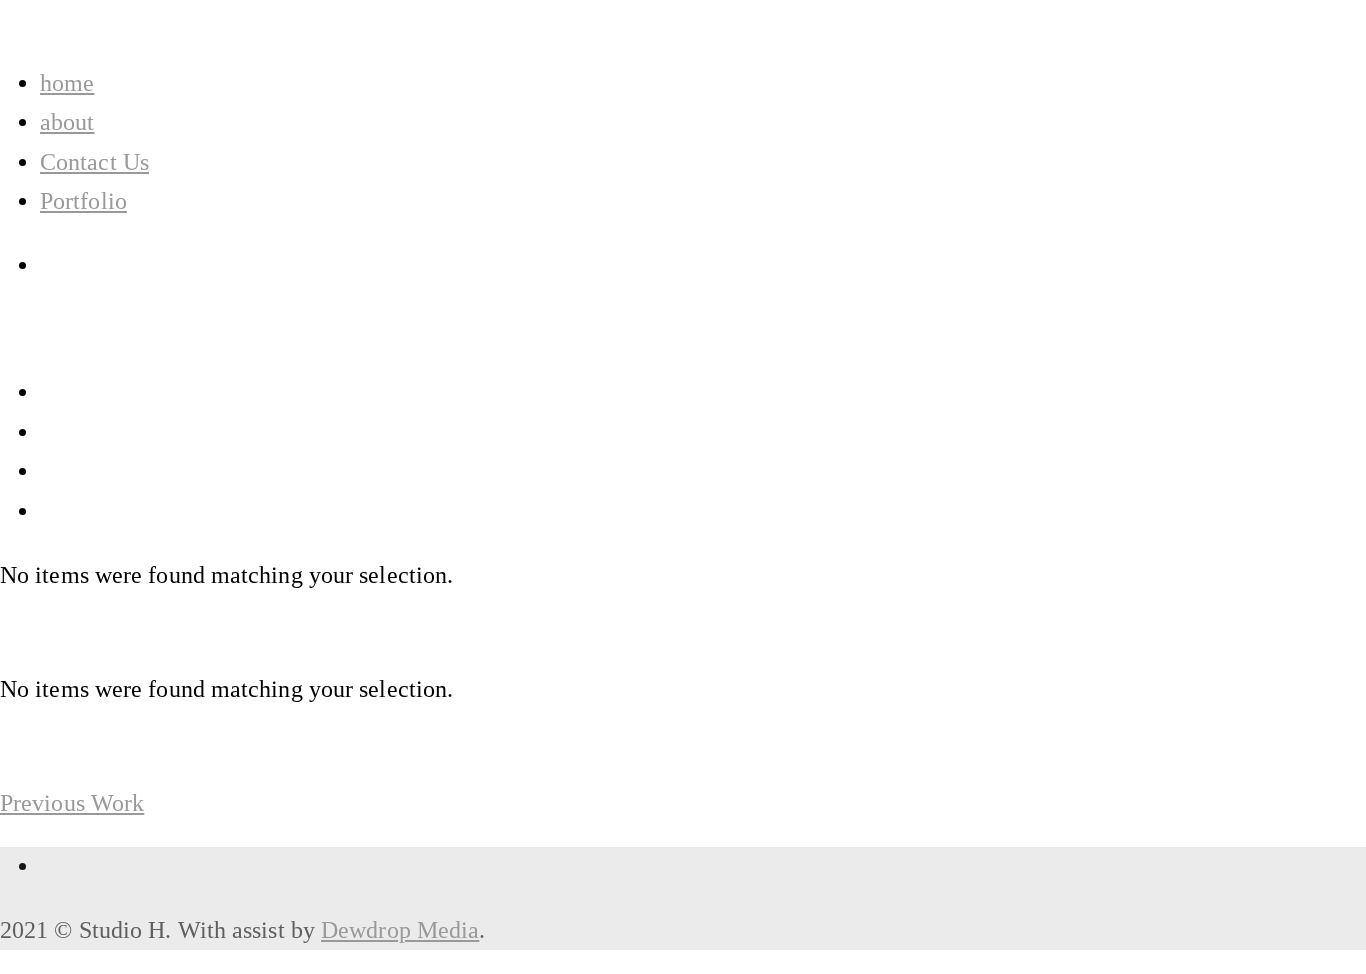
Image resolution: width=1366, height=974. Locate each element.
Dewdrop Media (400, 930)
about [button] (67, 122)
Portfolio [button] (83, 201)
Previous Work (72, 803)
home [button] (67, 83)
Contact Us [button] (94, 162)
